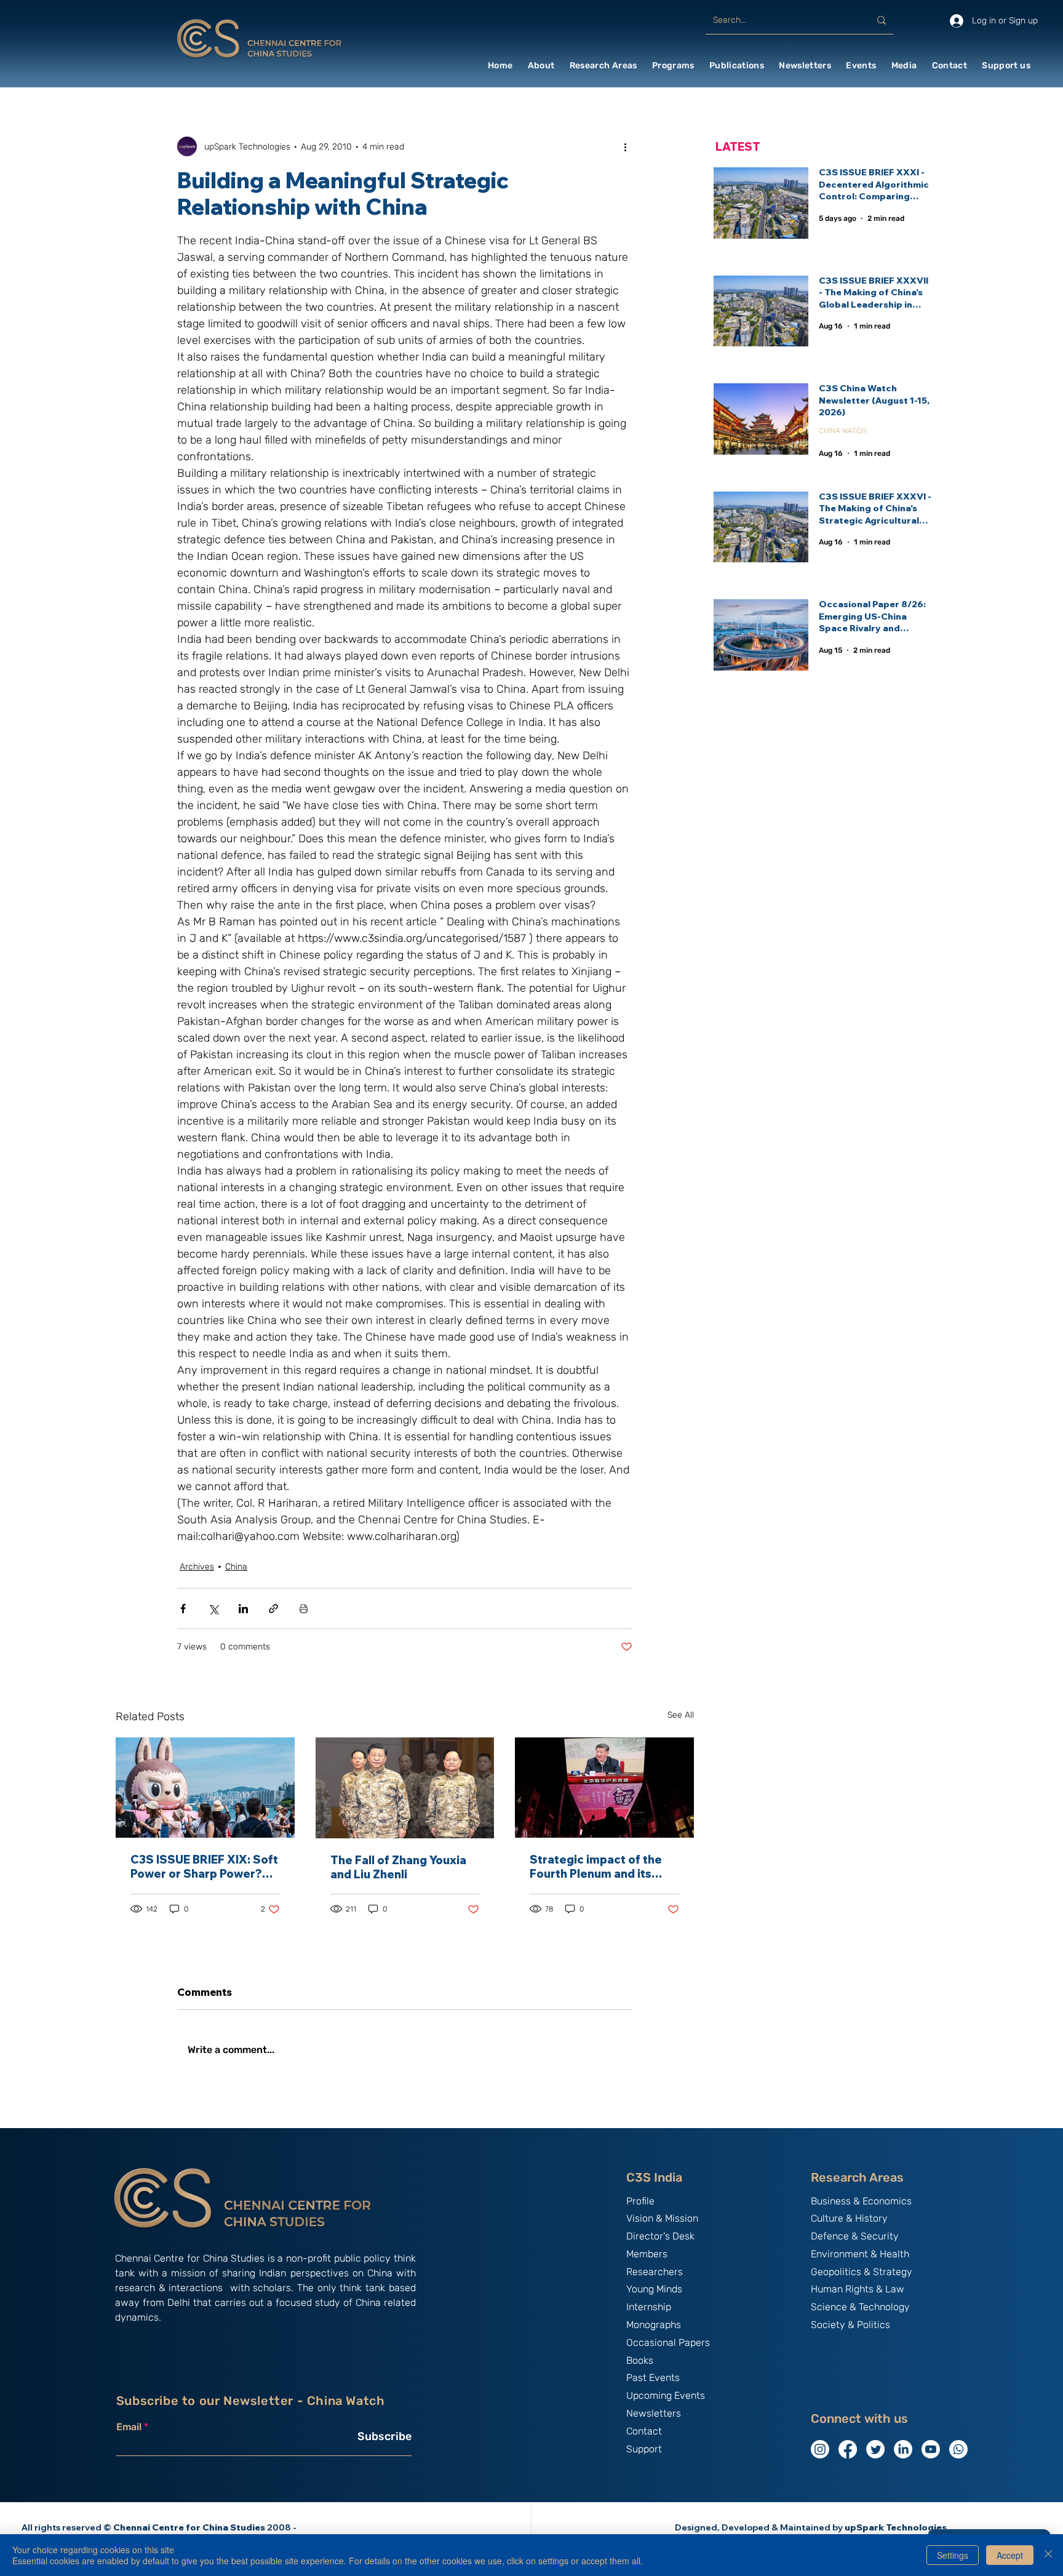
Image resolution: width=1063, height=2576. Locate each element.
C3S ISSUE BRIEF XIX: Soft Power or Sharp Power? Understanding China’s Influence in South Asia (204, 1867)
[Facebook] (848, 2449)
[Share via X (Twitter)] (213, 1609)
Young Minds (654, 2289)
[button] (541, 66)
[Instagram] (820, 2449)
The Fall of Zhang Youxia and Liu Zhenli (398, 1867)
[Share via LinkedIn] (243, 1609)
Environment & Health (860, 2254)
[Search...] (882, 20)
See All (681, 1715)
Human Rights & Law (858, 2289)
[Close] (1048, 2555)
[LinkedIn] (903, 2449)
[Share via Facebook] (183, 1609)
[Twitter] (875, 2449)
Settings (953, 2555)
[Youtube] (931, 2449)
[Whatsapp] (958, 2449)
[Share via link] (273, 1609)
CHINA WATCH (842, 431)
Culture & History (849, 2218)
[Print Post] (304, 1609)
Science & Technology (860, 2307)
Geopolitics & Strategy (862, 2272)
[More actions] (625, 146)
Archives (197, 1567)
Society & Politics (850, 2325)
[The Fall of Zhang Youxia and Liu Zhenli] (405, 1788)
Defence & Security (855, 2236)
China (236, 1567)
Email (129, 2427)
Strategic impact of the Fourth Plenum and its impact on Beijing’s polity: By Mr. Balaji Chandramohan (601, 1867)
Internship (649, 2307)
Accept (1010, 2555)
